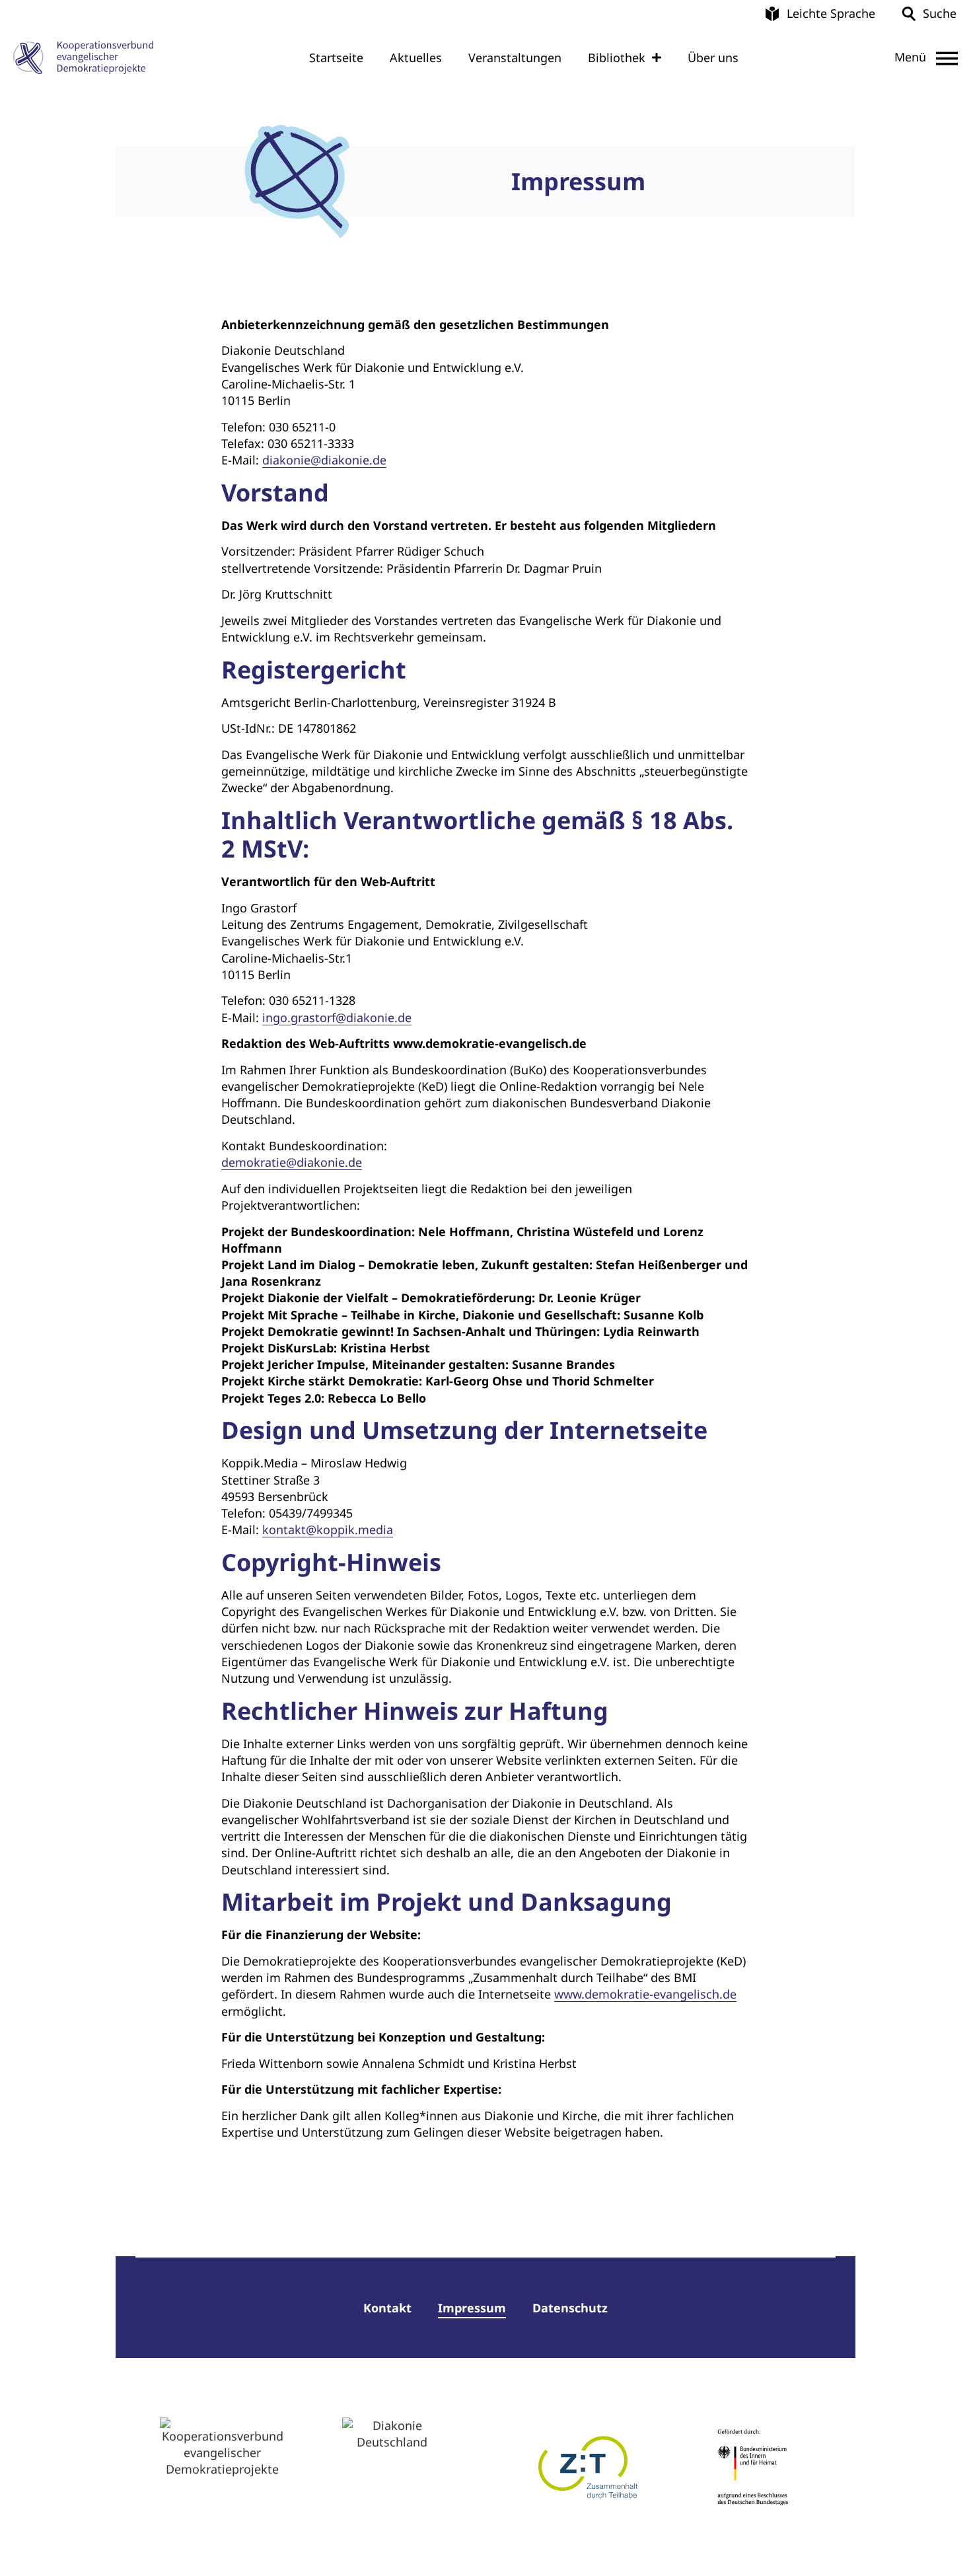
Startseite (336, 57)
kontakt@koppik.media (328, 1529)
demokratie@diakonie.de (292, 1162)
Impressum (472, 2308)
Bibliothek (617, 57)
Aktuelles (416, 57)
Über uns (713, 57)
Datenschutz (570, 2308)
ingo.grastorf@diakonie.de (337, 1017)
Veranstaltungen (515, 57)
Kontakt (387, 2308)
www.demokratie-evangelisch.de (645, 1994)
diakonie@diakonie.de (324, 460)
